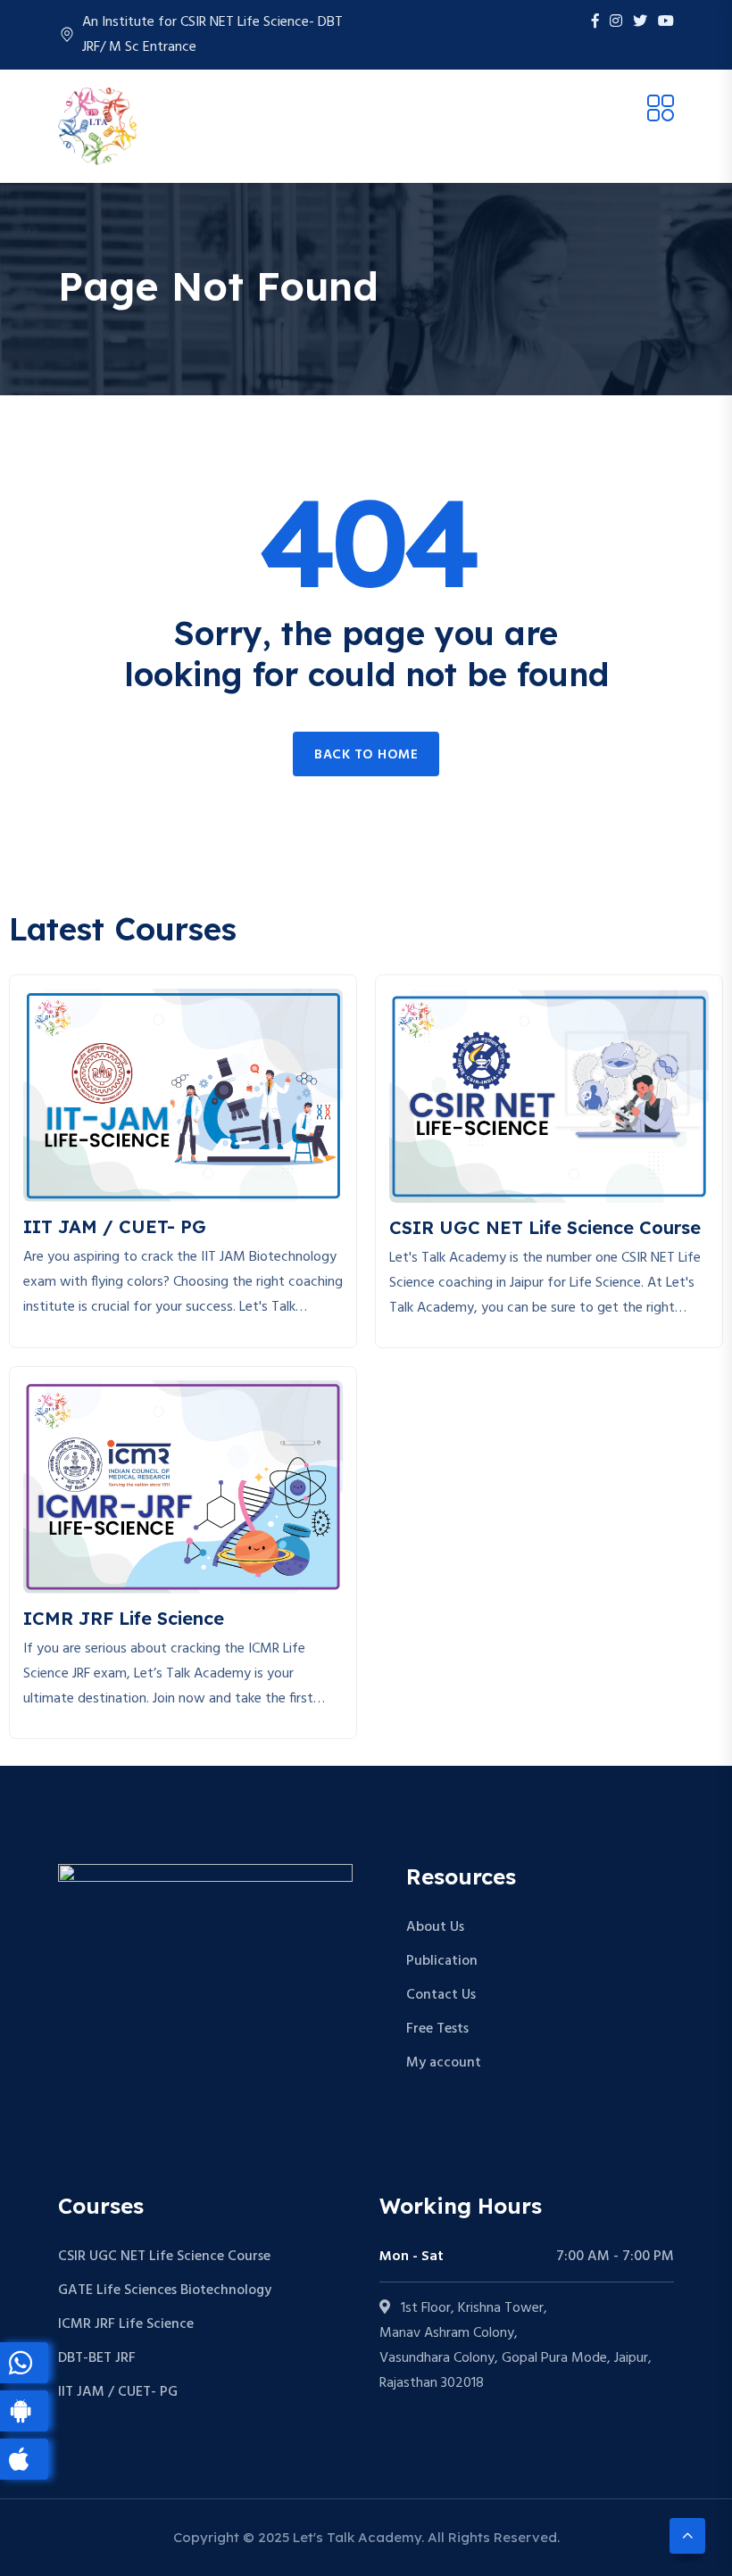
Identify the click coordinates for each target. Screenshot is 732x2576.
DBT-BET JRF (97, 2358)
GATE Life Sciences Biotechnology (165, 2290)
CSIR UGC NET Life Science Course (164, 2257)
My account (444, 2063)
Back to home (366, 755)
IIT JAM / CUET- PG (118, 2392)
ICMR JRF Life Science (126, 2324)
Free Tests (437, 2029)
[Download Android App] (24, 2411)
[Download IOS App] (24, 2459)
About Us (435, 1927)
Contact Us (441, 1995)
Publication (442, 1961)
